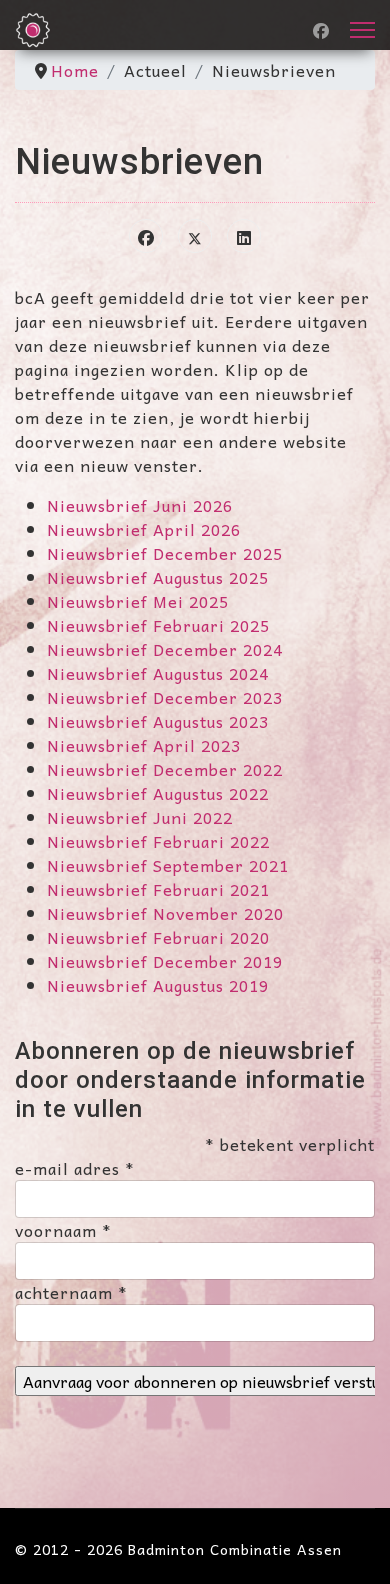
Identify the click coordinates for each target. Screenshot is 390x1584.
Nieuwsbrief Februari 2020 (158, 937)
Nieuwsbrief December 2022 (165, 769)
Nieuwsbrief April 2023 (144, 745)
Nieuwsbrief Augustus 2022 (158, 793)
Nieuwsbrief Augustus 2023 (158, 721)
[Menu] (362, 30)
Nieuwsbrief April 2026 (144, 529)
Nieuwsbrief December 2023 (165, 697)
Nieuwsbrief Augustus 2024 (158, 673)
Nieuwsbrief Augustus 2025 (158, 577)
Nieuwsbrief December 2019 (165, 961)
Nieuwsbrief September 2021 (168, 865)
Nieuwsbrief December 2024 (165, 649)
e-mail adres (75, 1168)
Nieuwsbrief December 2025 (165, 553)
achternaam (71, 1292)
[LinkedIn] (244, 236)
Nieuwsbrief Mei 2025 (138, 601)
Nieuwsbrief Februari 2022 (158, 841)
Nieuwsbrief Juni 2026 (140, 505)
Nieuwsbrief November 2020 (165, 913)
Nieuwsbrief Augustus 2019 (158, 985)
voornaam (63, 1230)
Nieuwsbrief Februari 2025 (158, 625)
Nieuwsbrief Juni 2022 (140, 817)
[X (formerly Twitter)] (195, 236)
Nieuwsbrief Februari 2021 (158, 889)
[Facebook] (321, 30)
